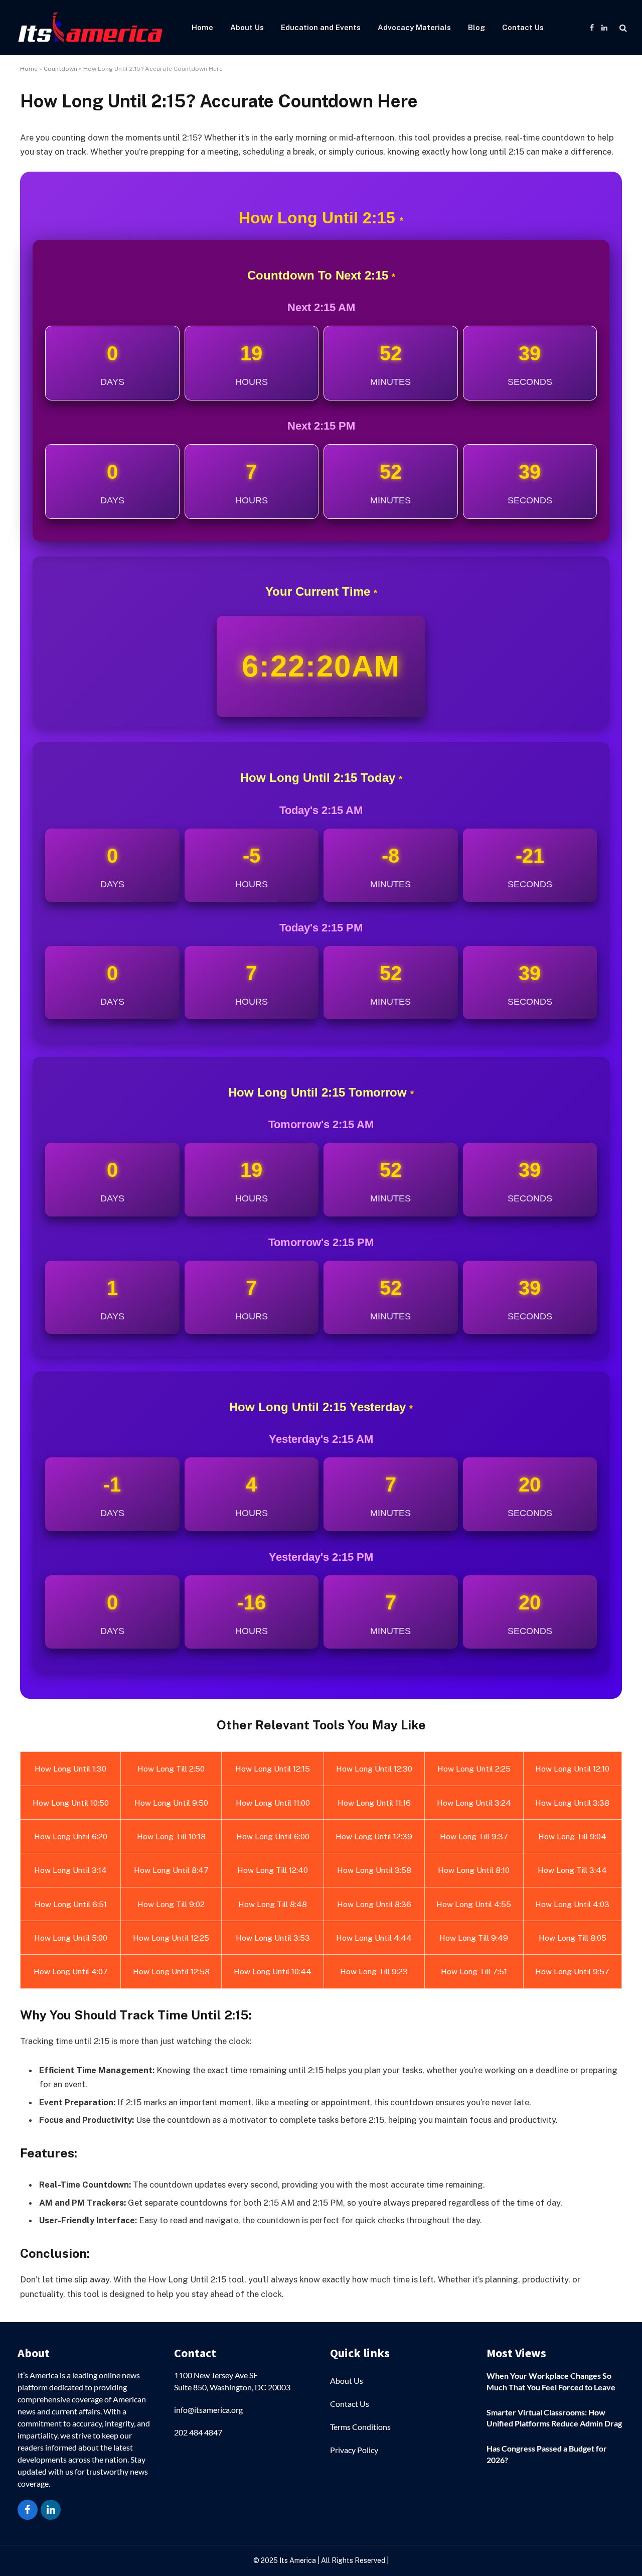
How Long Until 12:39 (374, 1836)
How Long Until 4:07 (71, 1971)
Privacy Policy (354, 2450)
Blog (476, 27)
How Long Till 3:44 (572, 1870)
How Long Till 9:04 (572, 1836)
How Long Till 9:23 (374, 1971)
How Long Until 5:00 (71, 1938)
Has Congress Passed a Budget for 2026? (547, 2454)
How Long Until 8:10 (474, 1870)
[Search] (622, 28)
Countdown (60, 69)
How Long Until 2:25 (474, 1769)
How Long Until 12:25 (171, 1938)
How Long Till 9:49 (474, 1938)
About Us (247, 27)
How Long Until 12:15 (273, 1769)
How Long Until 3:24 (474, 1803)
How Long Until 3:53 (273, 1938)
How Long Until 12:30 (374, 1769)
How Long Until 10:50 (71, 1803)
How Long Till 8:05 (573, 1938)
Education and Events (321, 27)
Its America (297, 2560)
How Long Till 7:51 (474, 1971)
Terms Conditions (360, 2427)
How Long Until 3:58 (374, 1870)
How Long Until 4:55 (474, 1904)
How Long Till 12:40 (273, 1870)
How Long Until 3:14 (70, 1870)
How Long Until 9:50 (171, 1803)
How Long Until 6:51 (71, 1904)
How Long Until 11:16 (374, 1803)
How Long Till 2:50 (171, 1769)
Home (202, 27)
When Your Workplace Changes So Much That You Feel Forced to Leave (551, 2381)
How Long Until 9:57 (572, 1971)
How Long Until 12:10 (572, 1769)
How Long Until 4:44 (374, 1938)
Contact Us (523, 27)
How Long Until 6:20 (71, 1836)
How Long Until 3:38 (572, 1803)
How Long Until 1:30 (70, 1769)
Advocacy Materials (414, 27)
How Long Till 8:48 (273, 1904)
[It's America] (90, 28)
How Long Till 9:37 (474, 1836)
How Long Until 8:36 (374, 1904)
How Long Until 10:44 (273, 1971)
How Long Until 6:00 (273, 1836)
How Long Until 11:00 (273, 1803)
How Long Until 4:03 (572, 1904)
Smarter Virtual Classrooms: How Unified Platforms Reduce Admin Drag (554, 2418)
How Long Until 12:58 (171, 1971)
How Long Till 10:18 (171, 1836)
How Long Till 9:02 (171, 1904)
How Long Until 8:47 (171, 1870)
